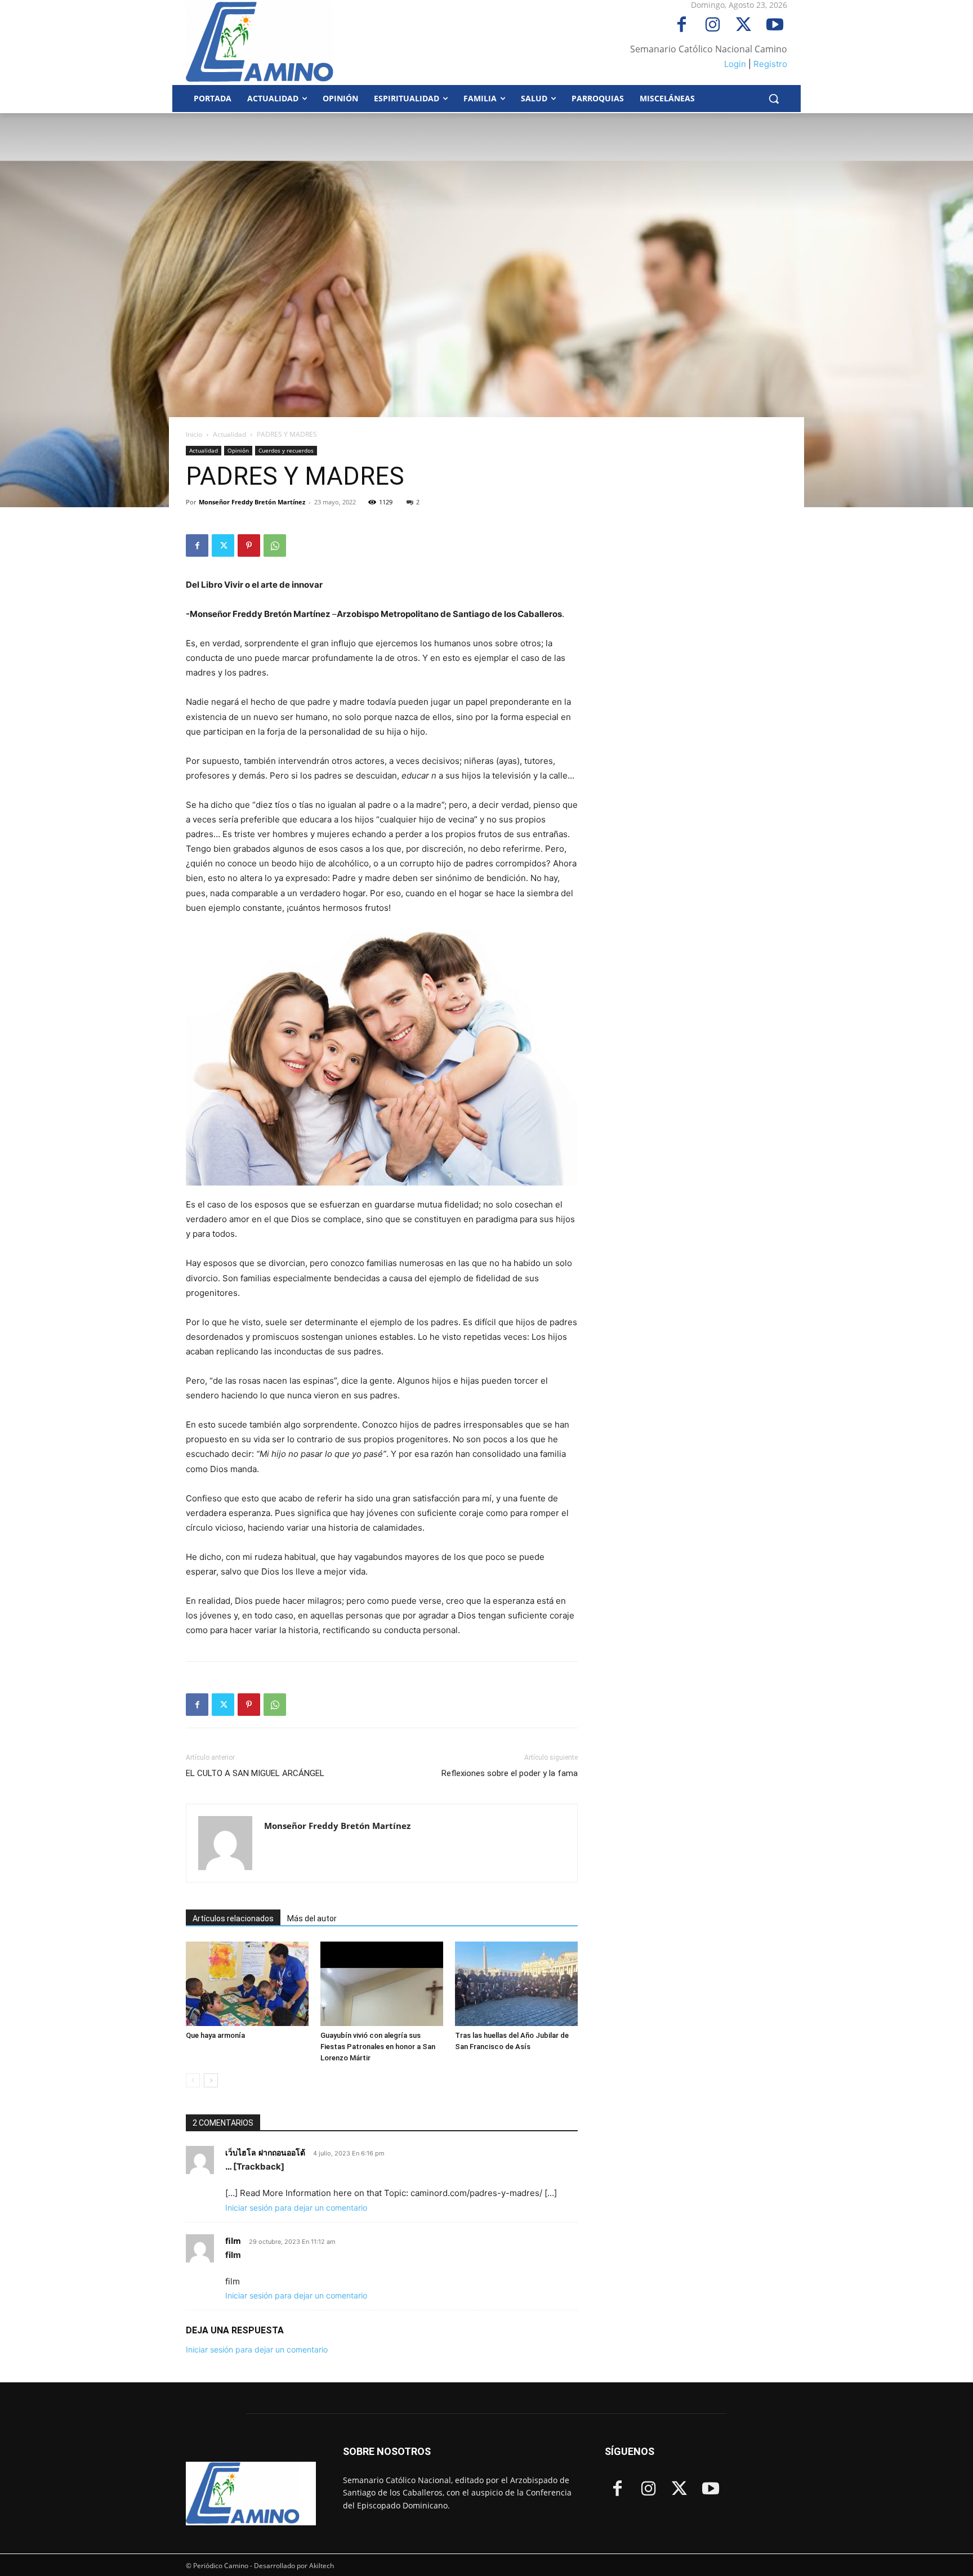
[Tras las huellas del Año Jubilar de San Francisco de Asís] (516, 1984)
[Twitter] (744, 26)
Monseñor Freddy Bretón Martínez (252, 502)
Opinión (238, 450)
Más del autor (312, 1918)
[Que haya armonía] (247, 1984)
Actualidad (229, 434)
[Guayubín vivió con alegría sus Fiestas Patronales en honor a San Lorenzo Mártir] (382, 1984)
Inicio (194, 434)
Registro (770, 64)
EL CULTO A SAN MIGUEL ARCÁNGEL (255, 1773)
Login (735, 64)
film (233, 2241)
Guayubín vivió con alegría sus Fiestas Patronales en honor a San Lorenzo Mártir (378, 2047)
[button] (774, 99)
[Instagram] (713, 26)
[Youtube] (775, 26)
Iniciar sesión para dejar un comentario (296, 2208)
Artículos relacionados (233, 1918)
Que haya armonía (215, 2035)
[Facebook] (682, 26)
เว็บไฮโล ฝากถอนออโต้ (265, 2152)
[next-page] (211, 2080)
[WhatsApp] (275, 545)
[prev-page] (193, 2080)
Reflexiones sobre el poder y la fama (510, 1773)
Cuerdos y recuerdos (286, 450)
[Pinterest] (249, 545)
